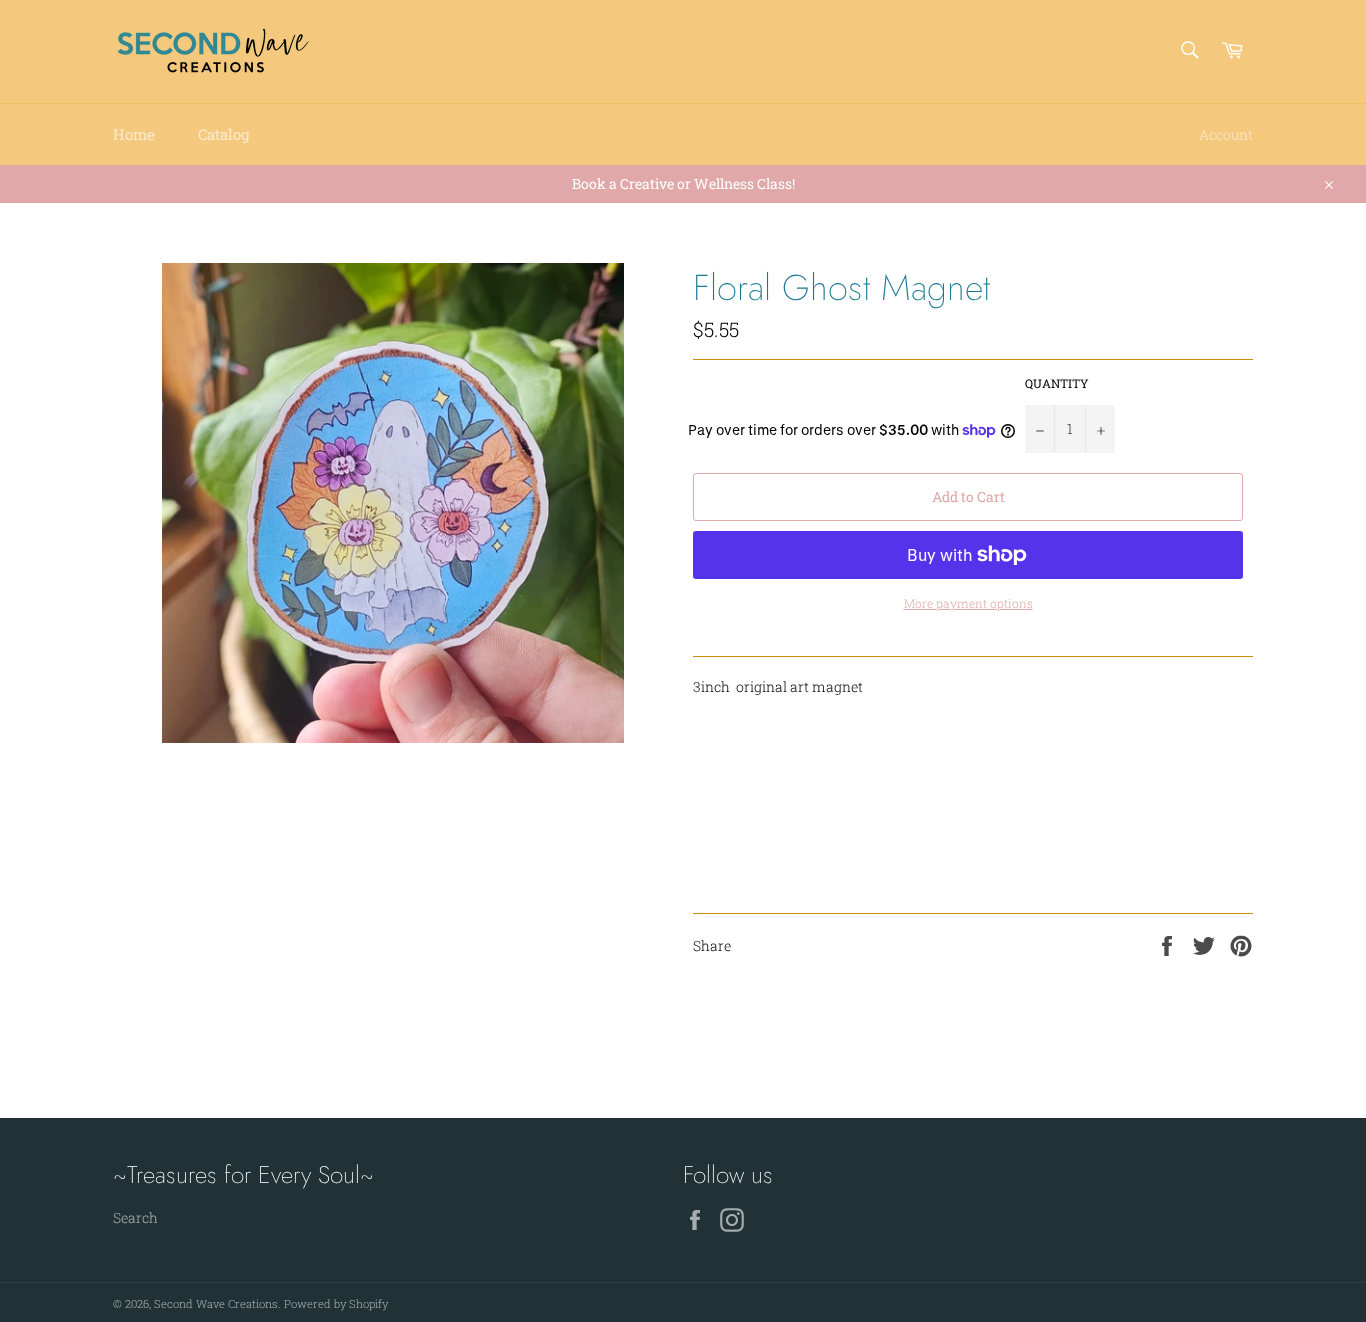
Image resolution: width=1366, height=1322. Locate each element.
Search (135, 1217)
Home (134, 134)
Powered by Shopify (336, 1303)
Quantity (1057, 383)
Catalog (223, 134)
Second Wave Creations (216, 1303)
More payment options (968, 603)
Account (1226, 134)
